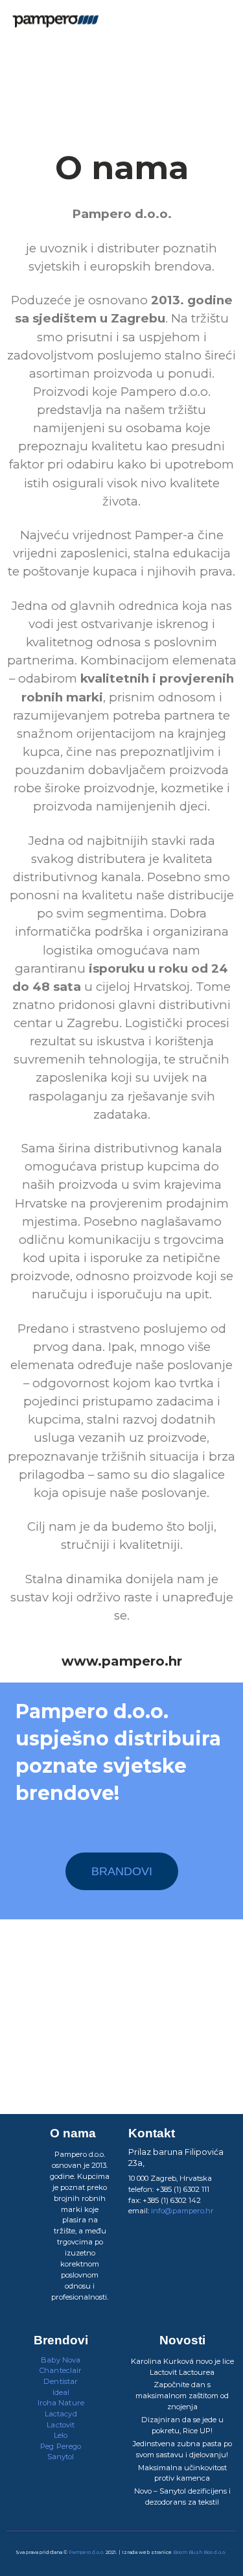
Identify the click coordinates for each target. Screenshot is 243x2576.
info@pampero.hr (182, 2211)
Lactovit (61, 2425)
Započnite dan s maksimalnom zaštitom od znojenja (182, 2396)
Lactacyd (61, 2414)
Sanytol (61, 2457)
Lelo (61, 2435)
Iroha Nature (61, 2403)
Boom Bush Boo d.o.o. (200, 2552)
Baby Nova (61, 2360)
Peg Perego (61, 2446)
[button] (227, 23)
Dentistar (61, 2381)
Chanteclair (61, 2370)
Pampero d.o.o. (87, 2552)
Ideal (61, 2392)
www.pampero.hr (122, 1661)
